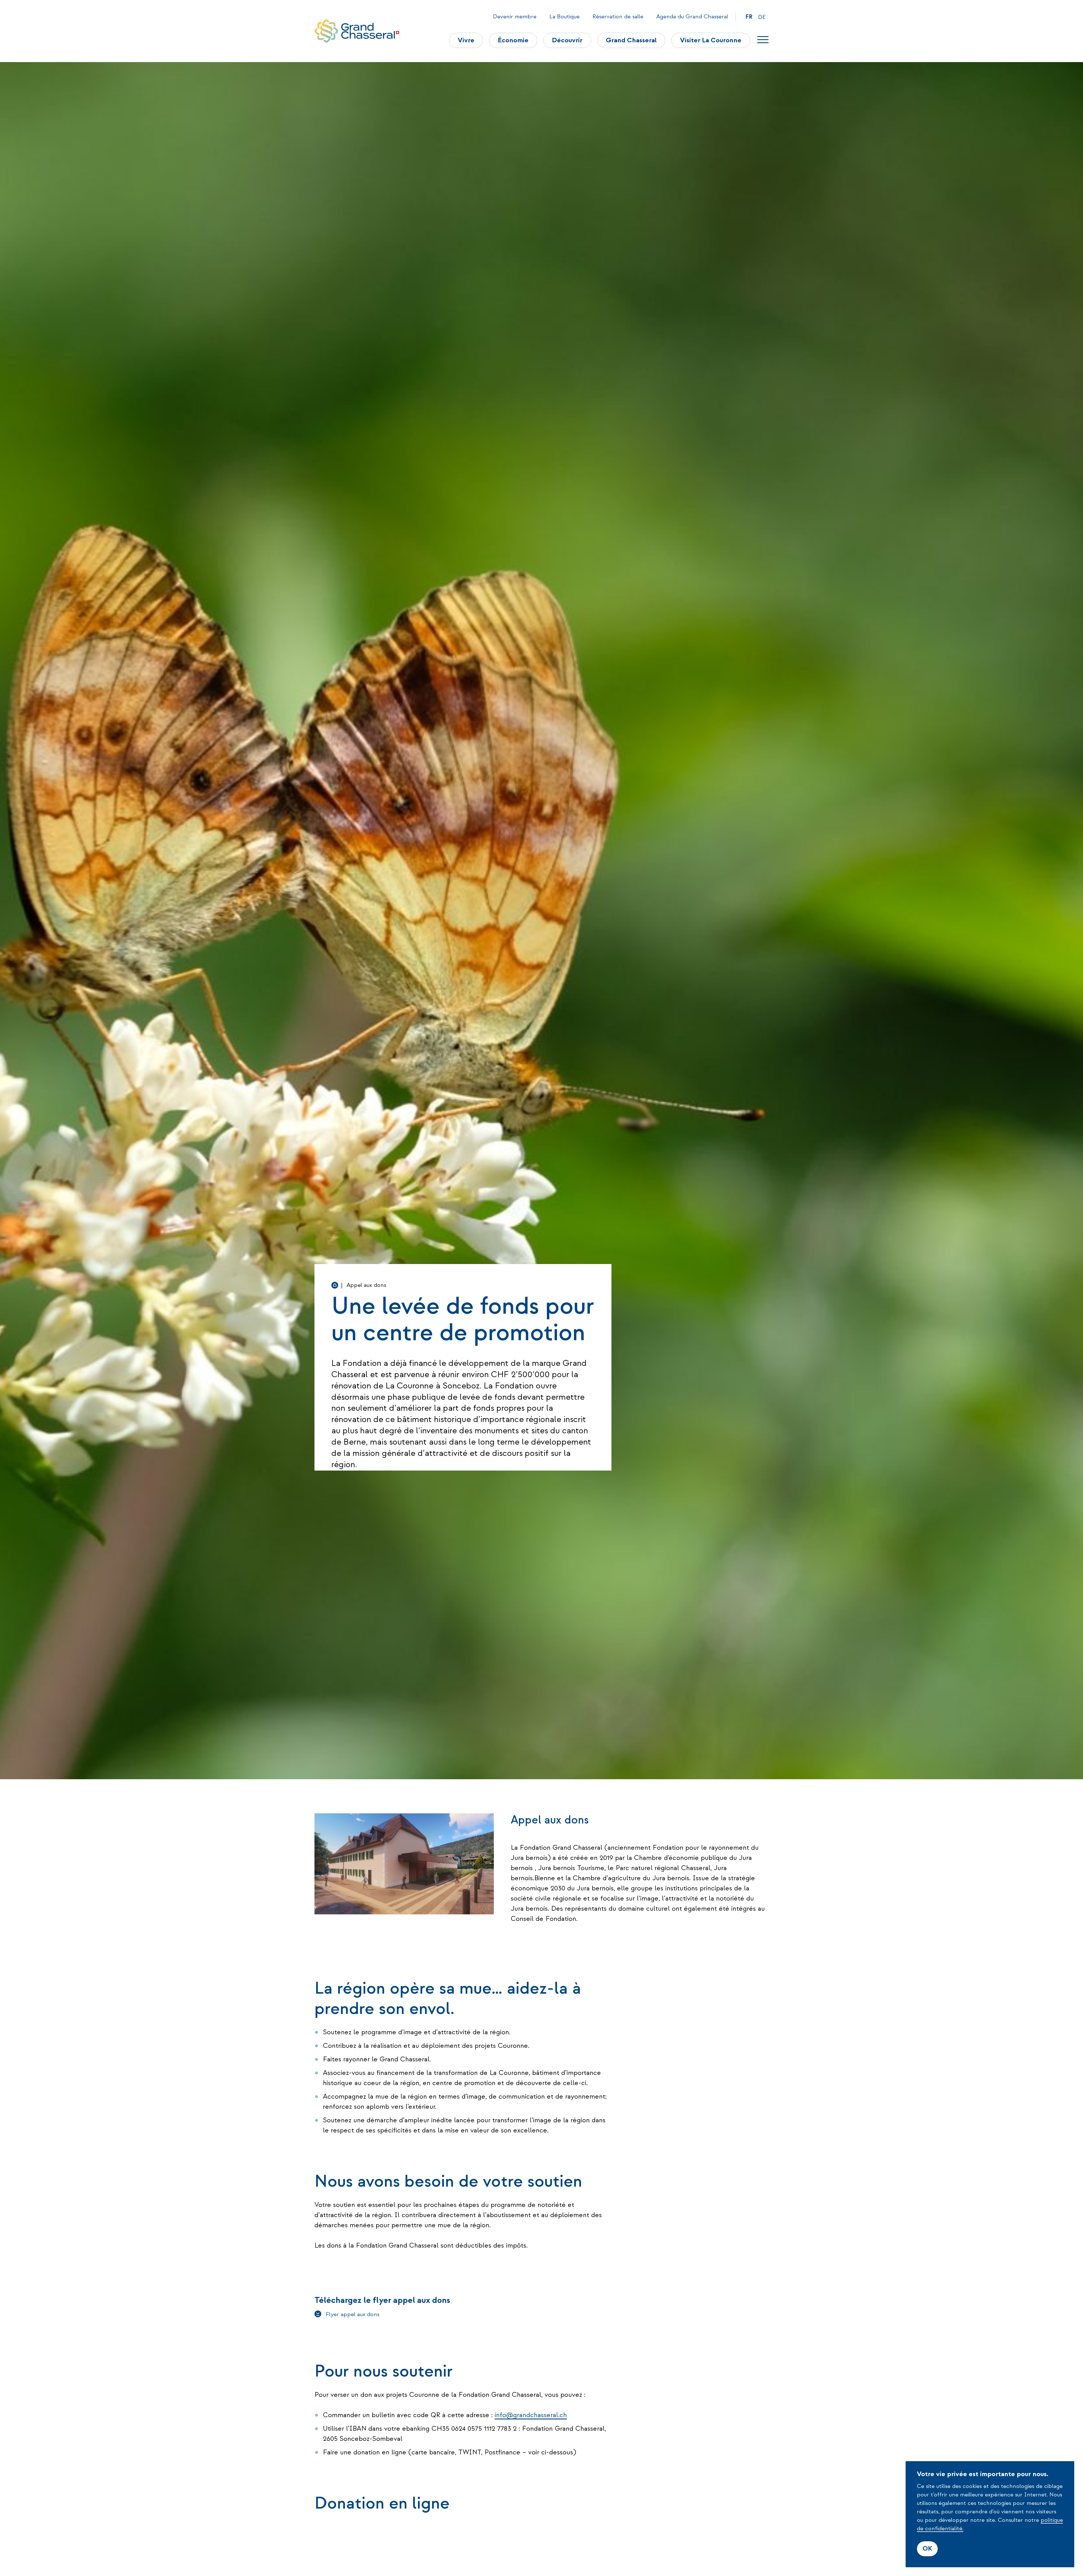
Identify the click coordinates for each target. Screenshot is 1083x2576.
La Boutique (564, 17)
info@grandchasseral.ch (531, 2415)
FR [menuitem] (749, 17)
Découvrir (567, 40)
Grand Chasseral (631, 40)
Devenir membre (515, 17)
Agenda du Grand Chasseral (692, 17)
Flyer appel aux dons (353, 2314)
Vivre (466, 40)
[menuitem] (749, 17)
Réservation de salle (618, 17)
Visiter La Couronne (711, 40)
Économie (513, 40)
